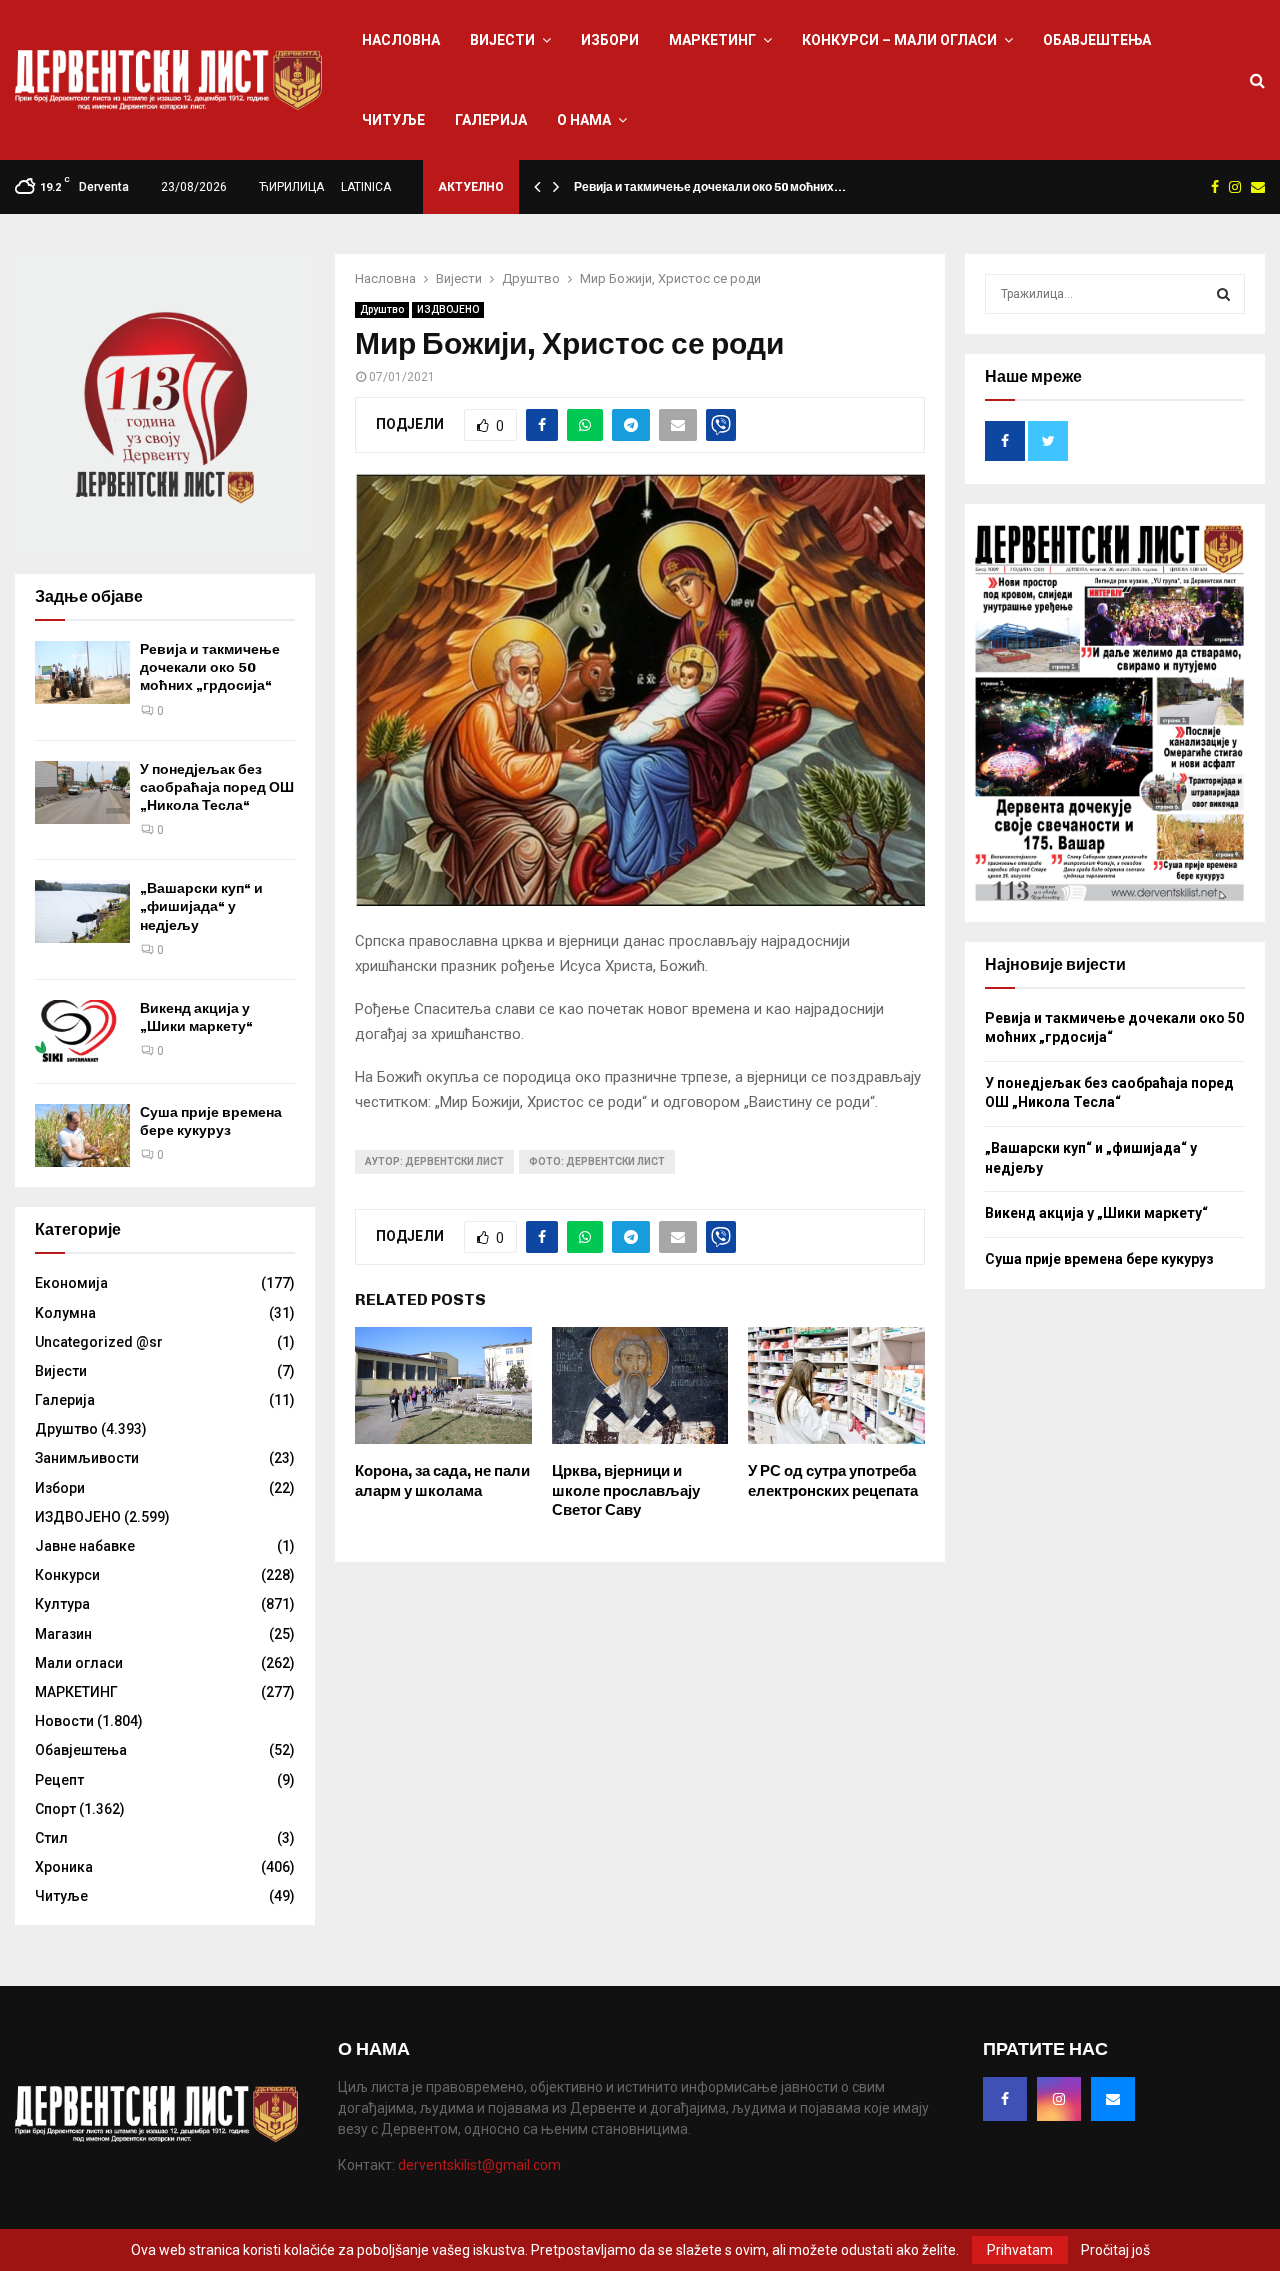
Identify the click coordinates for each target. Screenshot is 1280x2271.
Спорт (55, 1809)
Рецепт (59, 1780)
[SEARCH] (1223, 294)
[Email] (1113, 2099)
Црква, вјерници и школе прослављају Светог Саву (626, 1490)
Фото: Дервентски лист (597, 1161)
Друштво (382, 309)
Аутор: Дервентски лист (434, 1161)
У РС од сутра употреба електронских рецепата (833, 1481)
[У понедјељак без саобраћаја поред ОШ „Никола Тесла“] (82, 792)
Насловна (401, 40)
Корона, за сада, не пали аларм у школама (442, 1481)
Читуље (393, 120)
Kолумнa (65, 1313)
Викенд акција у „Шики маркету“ (196, 1017)
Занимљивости (87, 1458)
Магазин (63, 1634)
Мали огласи (79, 1663)
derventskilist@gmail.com (479, 2165)
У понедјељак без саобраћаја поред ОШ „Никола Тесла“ (217, 787)
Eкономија (71, 1283)
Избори (610, 40)
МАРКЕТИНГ (712, 40)
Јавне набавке (85, 1546)
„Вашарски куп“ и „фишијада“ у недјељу (201, 906)
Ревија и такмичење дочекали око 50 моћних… (710, 187)
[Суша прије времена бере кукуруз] (82, 1135)
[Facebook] (1005, 2099)
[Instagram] (1059, 2099)
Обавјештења (1097, 40)
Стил (51, 1838)
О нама (584, 120)
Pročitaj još (1115, 2250)
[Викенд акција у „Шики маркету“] (82, 1031)
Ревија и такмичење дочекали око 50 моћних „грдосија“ (210, 667)
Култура (62, 1604)
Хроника (64, 1867)
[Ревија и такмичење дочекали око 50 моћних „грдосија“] (82, 672)
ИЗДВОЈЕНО (448, 309)
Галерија (491, 120)
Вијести (502, 40)
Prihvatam (1020, 2250)
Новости (64, 1721)
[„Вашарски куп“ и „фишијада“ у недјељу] (82, 911)
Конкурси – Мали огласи (899, 40)
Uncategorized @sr (99, 1342)
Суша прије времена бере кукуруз (211, 1121)
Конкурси (67, 1575)
